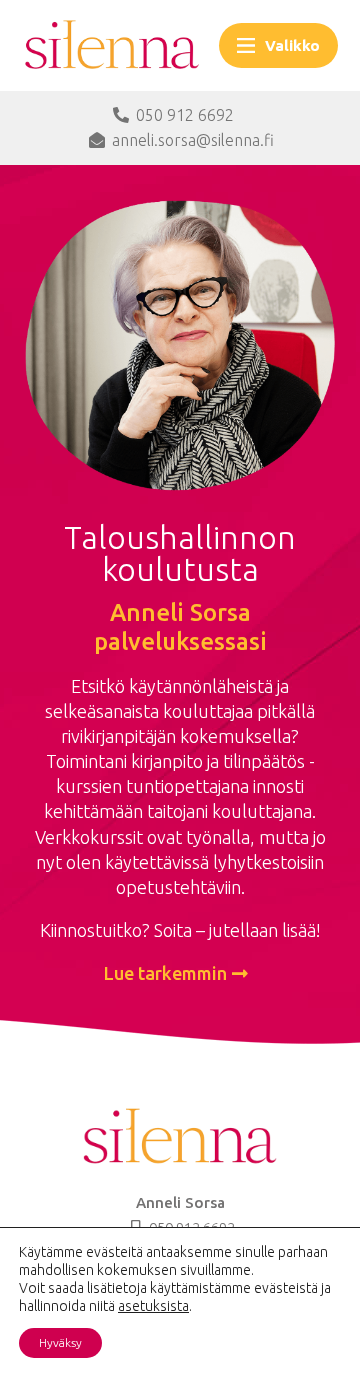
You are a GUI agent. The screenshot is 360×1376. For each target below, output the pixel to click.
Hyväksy (60, 1342)
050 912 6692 (185, 115)
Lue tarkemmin (165, 973)
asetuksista (153, 1306)
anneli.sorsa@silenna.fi (193, 140)
